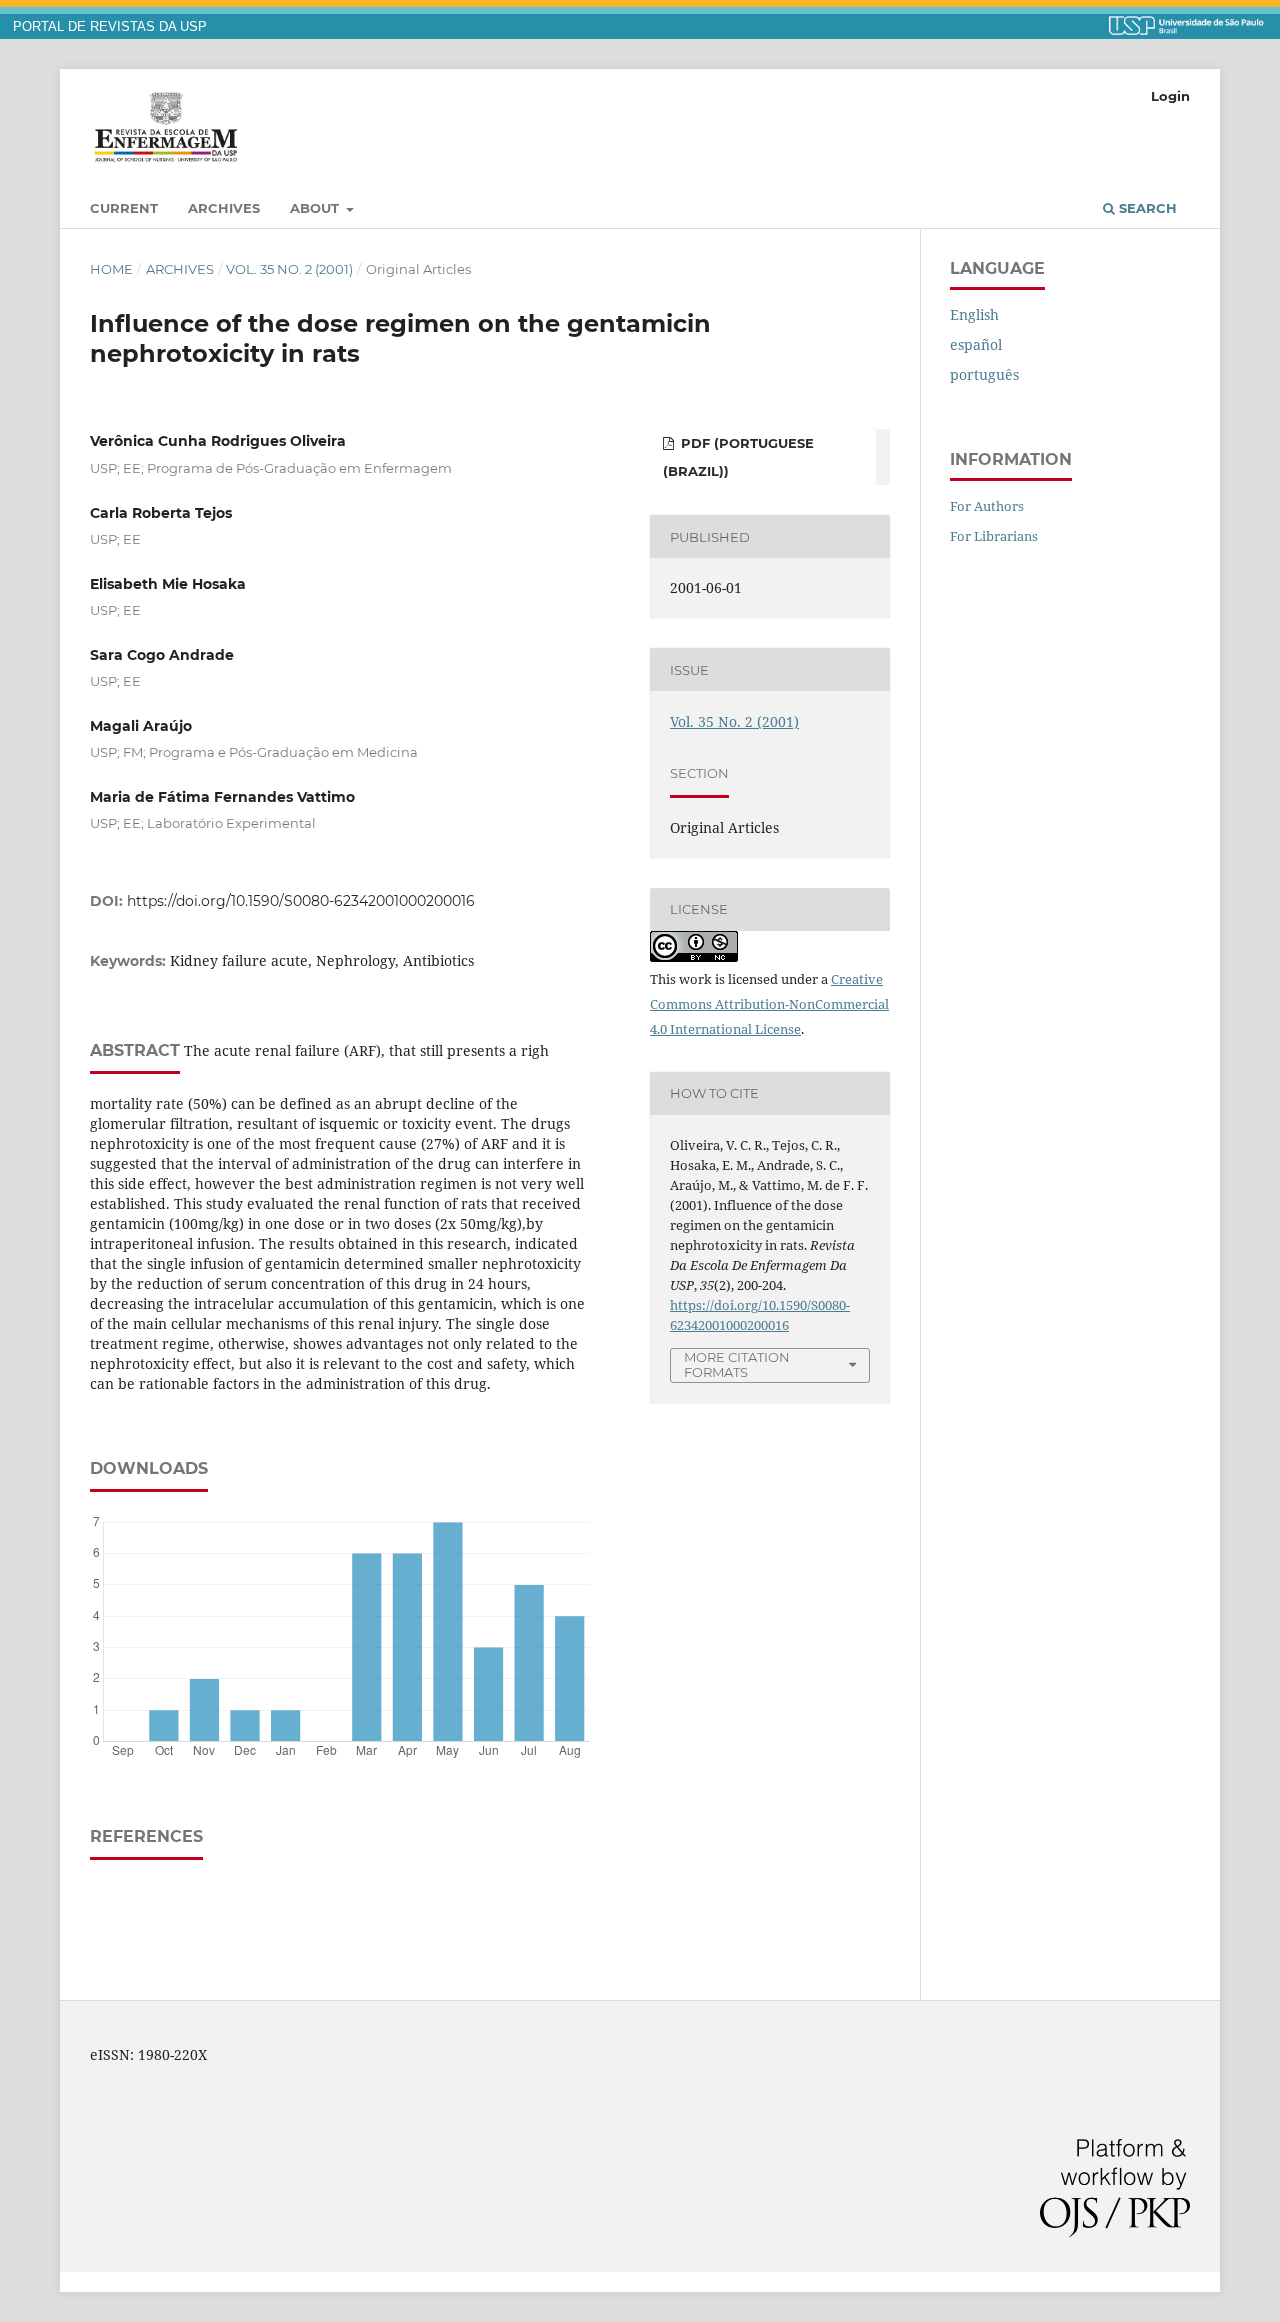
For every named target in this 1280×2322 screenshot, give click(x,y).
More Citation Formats (737, 1364)
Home (111, 269)
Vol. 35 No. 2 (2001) (289, 269)
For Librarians (994, 536)
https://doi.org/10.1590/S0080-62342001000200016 (301, 901)
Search (1146, 208)
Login (1170, 96)
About (316, 208)
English (974, 314)
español (976, 344)
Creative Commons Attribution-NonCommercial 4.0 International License (769, 1004)
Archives (224, 208)
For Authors (987, 506)
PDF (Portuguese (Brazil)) (738, 457)
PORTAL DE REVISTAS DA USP (110, 27)
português (984, 374)
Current (124, 208)
